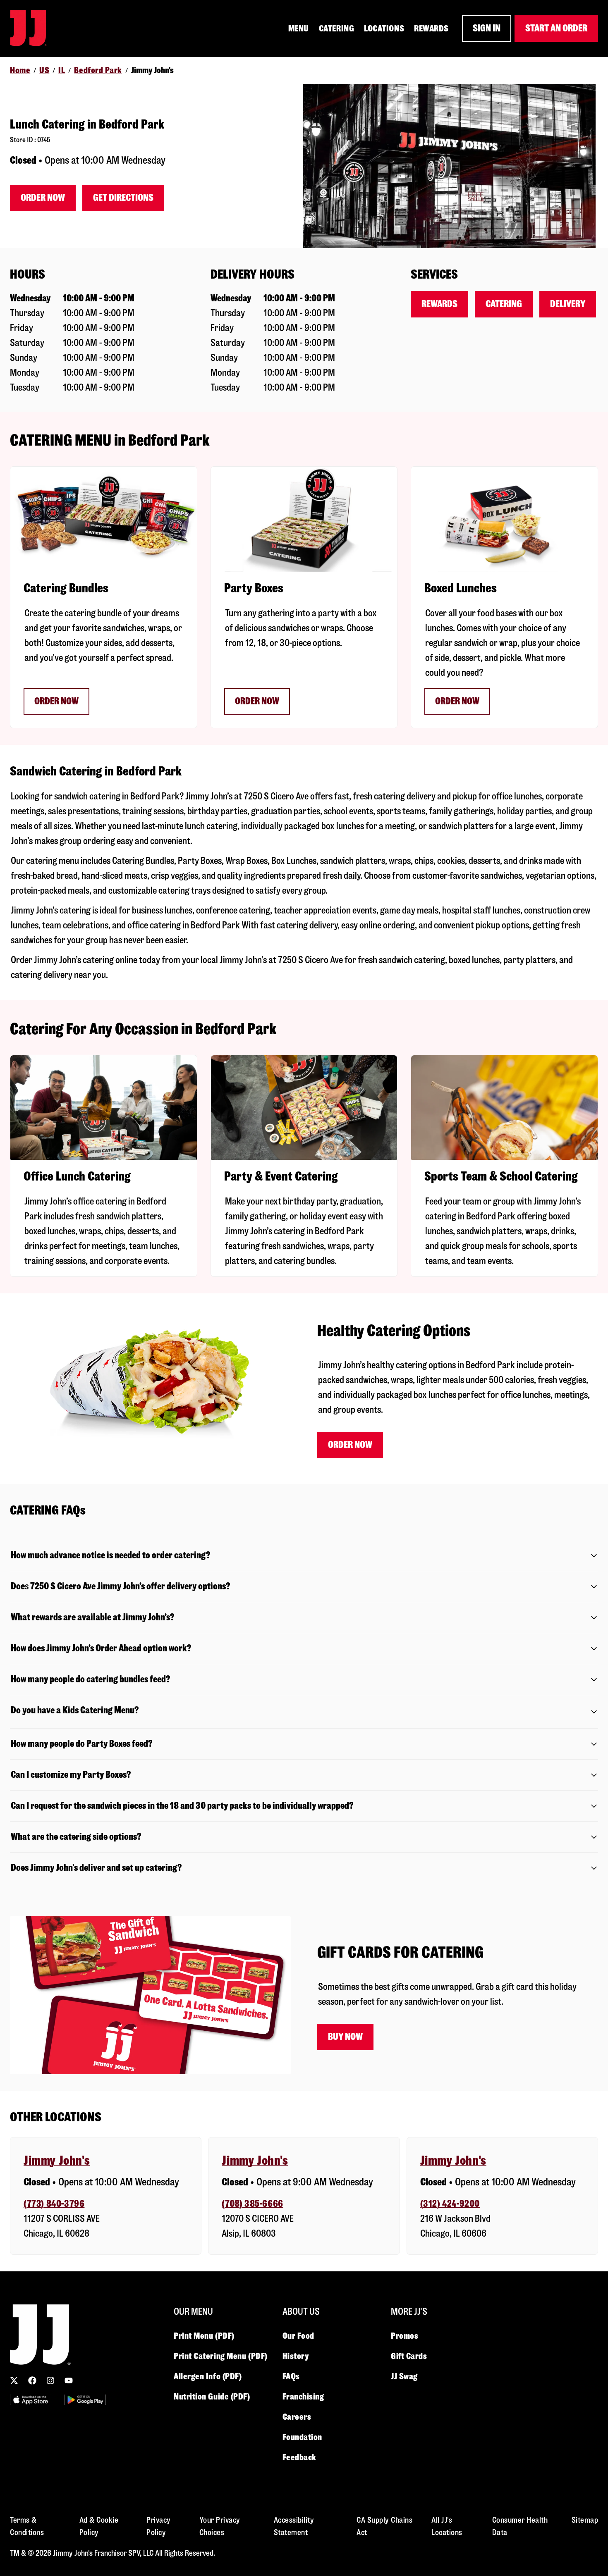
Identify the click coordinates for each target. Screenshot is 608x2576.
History (296, 2356)
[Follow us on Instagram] (50, 2380)
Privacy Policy (159, 2526)
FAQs (291, 2376)
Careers (297, 2417)
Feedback (299, 2457)
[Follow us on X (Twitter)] (14, 2380)
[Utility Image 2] (85, 2400)
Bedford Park (98, 70)
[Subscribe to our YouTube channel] (69, 2380)
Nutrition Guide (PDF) (212, 2397)
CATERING (336, 29)
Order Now (43, 198)
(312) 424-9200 (450, 2204)
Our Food (298, 2336)
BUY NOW (345, 2037)
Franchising (303, 2397)
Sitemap (585, 2520)
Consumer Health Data (520, 2526)
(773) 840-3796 (54, 2204)
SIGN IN (487, 28)
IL (62, 70)
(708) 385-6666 (252, 2204)
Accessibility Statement (294, 2526)
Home (20, 70)
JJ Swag (404, 2376)
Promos (405, 2336)
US (44, 70)
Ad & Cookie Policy (99, 2526)
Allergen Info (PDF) (208, 2376)
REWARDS (431, 29)
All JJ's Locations (447, 2526)
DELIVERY (568, 304)
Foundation (303, 2437)
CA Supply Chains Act (384, 2526)
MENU (299, 29)
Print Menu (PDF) (204, 2336)
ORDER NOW (56, 701)
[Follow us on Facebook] (32, 2380)
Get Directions (123, 198)
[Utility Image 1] (31, 2400)
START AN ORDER (556, 28)
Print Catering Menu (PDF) (221, 2356)
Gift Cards (409, 2356)
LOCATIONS (384, 29)
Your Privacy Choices (220, 2526)
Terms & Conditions (27, 2526)
